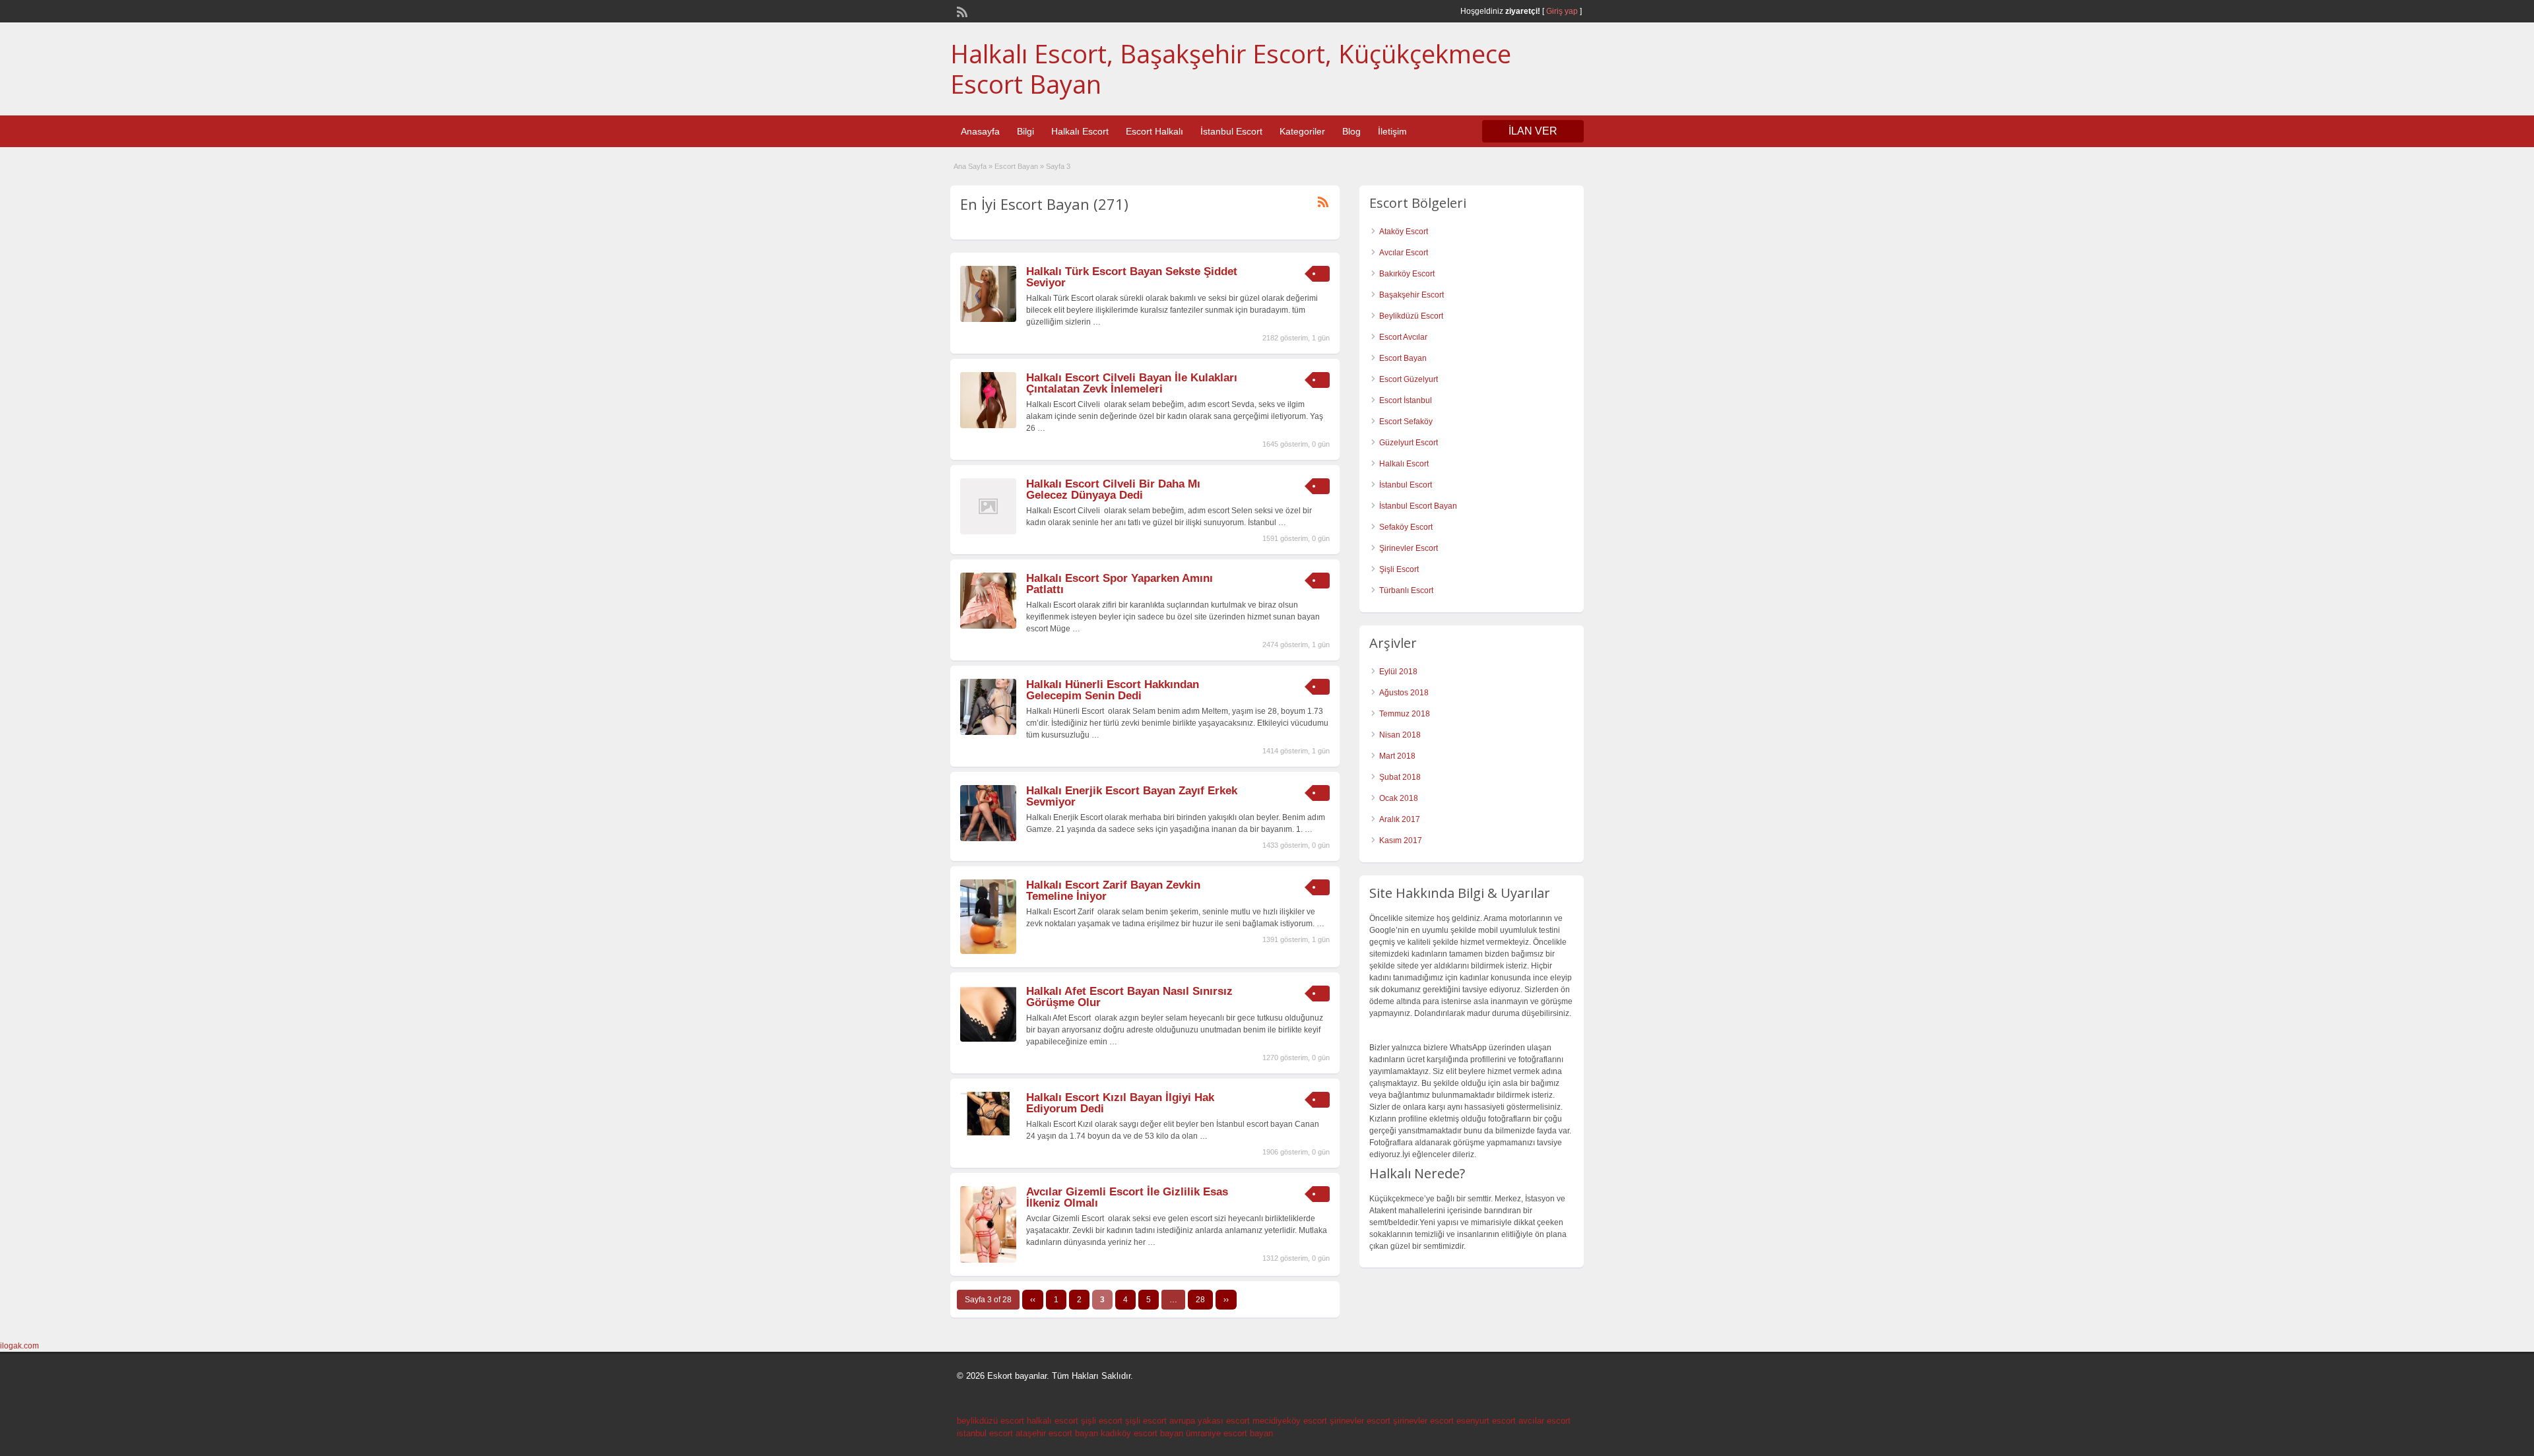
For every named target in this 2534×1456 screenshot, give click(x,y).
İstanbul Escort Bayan (1418, 506)
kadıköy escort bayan (1142, 1433)
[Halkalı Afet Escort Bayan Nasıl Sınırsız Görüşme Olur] (988, 1039)
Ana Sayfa (970, 166)
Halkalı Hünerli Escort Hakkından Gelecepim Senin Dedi (1113, 690)
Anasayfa (980, 131)
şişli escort (1102, 1421)
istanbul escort (985, 1433)
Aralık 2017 (1400, 819)
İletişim (1392, 131)
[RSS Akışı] (961, 11)
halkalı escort (1053, 1421)
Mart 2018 (1397, 756)
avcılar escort (1544, 1421)
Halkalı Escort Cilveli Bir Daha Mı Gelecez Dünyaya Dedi (1113, 490)
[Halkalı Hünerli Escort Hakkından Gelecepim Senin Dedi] (988, 732)
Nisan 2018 (1400, 735)
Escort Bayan (1016, 166)
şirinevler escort (1360, 1421)
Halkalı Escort (1080, 131)
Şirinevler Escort (1409, 548)
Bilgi (1025, 131)
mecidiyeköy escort (1290, 1421)
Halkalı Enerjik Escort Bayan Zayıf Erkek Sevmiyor (1132, 796)
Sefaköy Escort (1406, 527)
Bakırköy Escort (1407, 274)
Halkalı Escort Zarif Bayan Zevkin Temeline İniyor (1113, 891)
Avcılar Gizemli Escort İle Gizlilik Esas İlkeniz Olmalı (1127, 1197)
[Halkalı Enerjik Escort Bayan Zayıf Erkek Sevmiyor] (988, 839)
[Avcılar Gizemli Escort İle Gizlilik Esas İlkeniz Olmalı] (988, 1260)
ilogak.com (19, 1346)
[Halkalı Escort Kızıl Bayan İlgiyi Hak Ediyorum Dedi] (988, 1133)
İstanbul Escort (1231, 131)
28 (1200, 1300)
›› (1226, 1300)
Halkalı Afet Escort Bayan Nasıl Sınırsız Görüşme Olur (1129, 997)
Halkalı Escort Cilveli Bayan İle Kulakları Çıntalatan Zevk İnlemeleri (1132, 383)
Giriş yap (1562, 11)
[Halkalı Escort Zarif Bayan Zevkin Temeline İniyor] (988, 951)
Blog (1351, 131)
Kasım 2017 (1401, 840)
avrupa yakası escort (1210, 1421)
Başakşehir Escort (1412, 295)
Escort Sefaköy (1406, 422)
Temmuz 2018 (1405, 714)
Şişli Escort (1399, 569)
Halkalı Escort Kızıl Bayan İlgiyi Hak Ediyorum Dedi (1120, 1103)
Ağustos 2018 (1404, 693)
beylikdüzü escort (991, 1421)
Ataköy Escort (1404, 232)
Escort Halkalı (1154, 131)
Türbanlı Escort (1406, 590)
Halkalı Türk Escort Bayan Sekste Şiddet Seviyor (1132, 277)
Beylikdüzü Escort (1411, 316)
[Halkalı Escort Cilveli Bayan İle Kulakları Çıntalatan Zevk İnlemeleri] (988, 426)
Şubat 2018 (1400, 777)
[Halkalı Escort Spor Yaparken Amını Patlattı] (988, 626)
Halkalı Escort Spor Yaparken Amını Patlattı (1120, 584)
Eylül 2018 (1398, 672)
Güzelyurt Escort (1409, 443)
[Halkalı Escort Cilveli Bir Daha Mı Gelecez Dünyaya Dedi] (988, 532)
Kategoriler (1302, 131)
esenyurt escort (1486, 1421)
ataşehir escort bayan (1057, 1433)
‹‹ (1033, 1300)
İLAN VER (1533, 131)
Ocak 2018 (1399, 798)
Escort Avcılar (1403, 337)
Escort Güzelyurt (1409, 379)
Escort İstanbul (1406, 400)
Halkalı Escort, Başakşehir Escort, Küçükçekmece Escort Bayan (1231, 69)
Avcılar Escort (1404, 253)
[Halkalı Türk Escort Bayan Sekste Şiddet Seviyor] (988, 319)
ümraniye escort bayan (1229, 1433)
